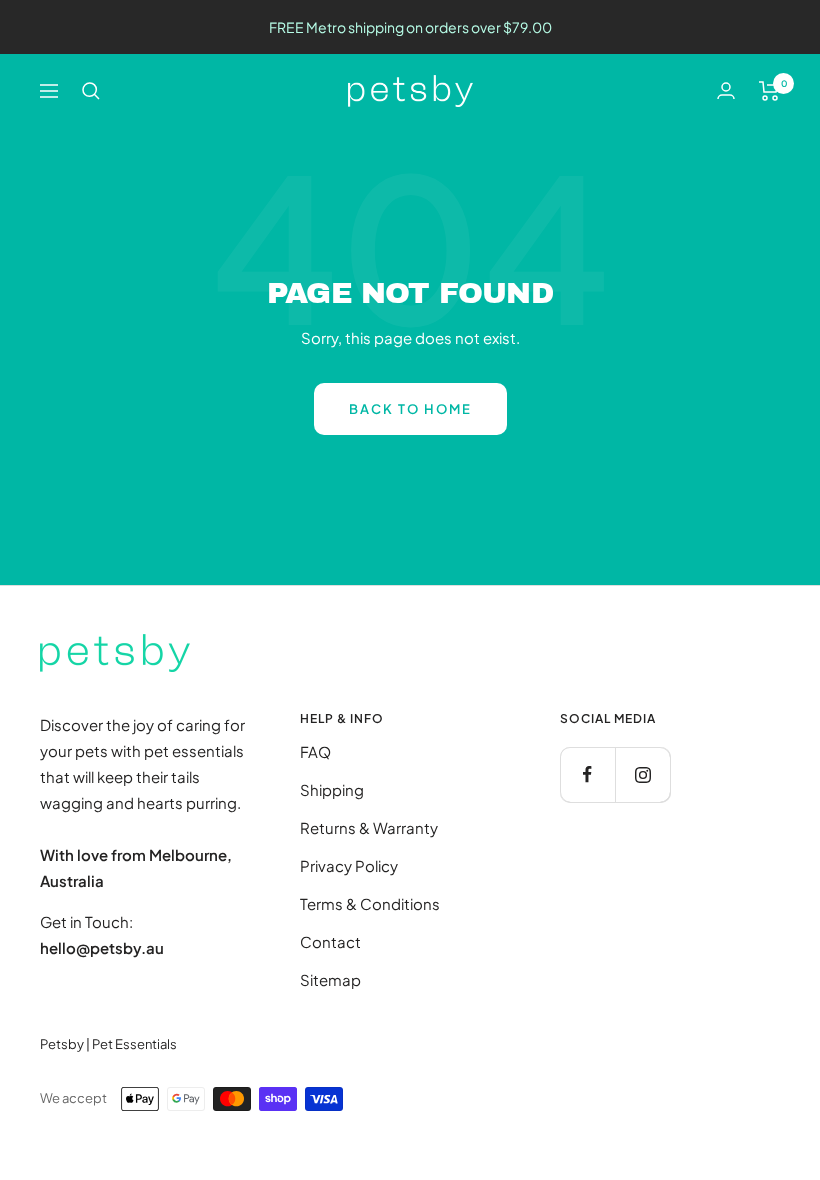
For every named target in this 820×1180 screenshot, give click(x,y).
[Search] (91, 91)
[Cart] (769, 91)
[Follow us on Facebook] (587, 774)
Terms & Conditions (370, 903)
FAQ (315, 751)
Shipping (332, 789)
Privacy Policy (349, 865)
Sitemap (330, 979)
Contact (330, 941)
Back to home (410, 409)
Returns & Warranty (369, 827)
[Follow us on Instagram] (642, 774)
